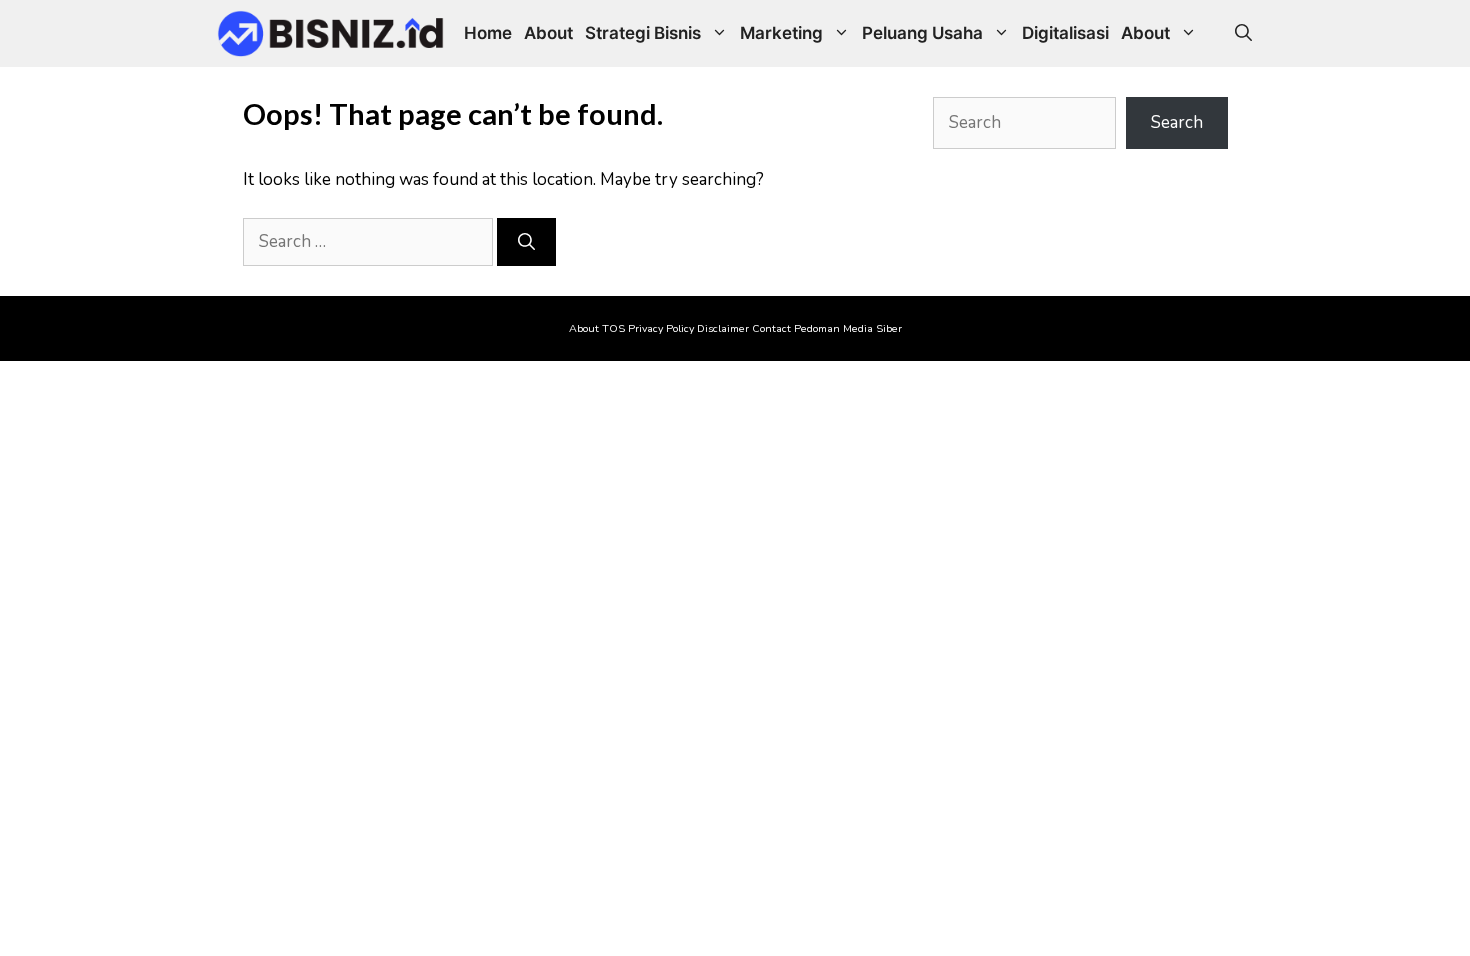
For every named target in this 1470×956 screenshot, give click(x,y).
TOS (613, 328)
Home (488, 33)
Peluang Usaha (922, 33)
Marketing (781, 33)
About (548, 33)
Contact (771, 328)
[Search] (526, 242)
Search (1177, 122)
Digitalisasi (1065, 33)
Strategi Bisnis (643, 33)
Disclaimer (723, 328)
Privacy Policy (661, 328)
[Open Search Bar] (1243, 33)
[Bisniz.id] (331, 33)
